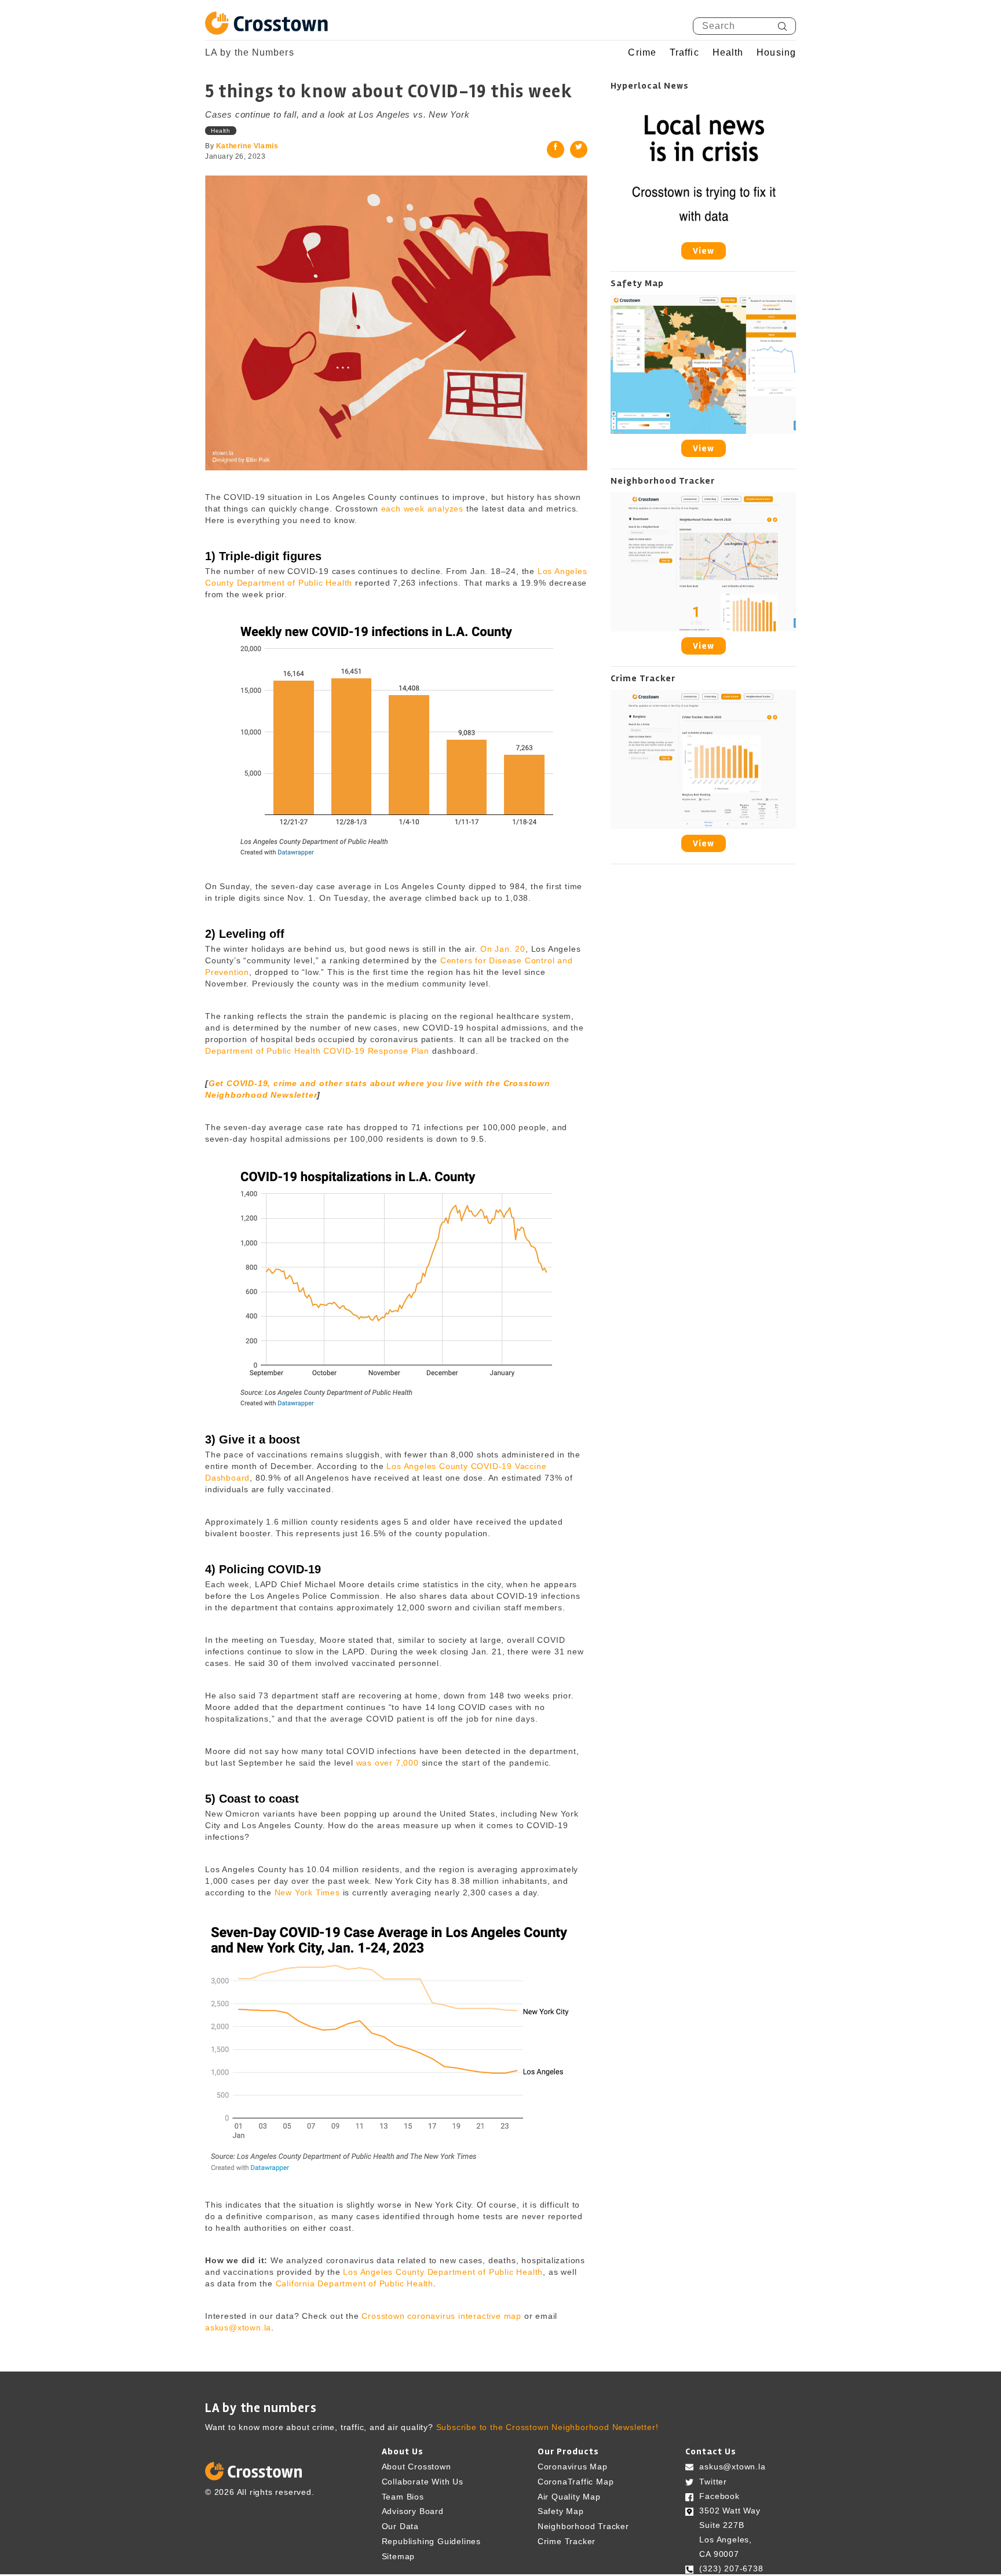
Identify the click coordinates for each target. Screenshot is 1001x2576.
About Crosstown (417, 2467)
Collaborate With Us (423, 2482)
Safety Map (561, 2511)
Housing (776, 53)
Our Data (400, 2526)
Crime (642, 53)
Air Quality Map (569, 2496)
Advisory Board (413, 2511)
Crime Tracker (567, 2541)
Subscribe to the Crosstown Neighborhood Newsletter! (547, 2427)
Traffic (684, 53)
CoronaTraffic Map (576, 2482)
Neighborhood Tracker (583, 2526)
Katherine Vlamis (247, 146)
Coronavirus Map (573, 2467)
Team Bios (403, 2496)
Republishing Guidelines (431, 2541)
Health (728, 53)
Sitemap (399, 2556)
